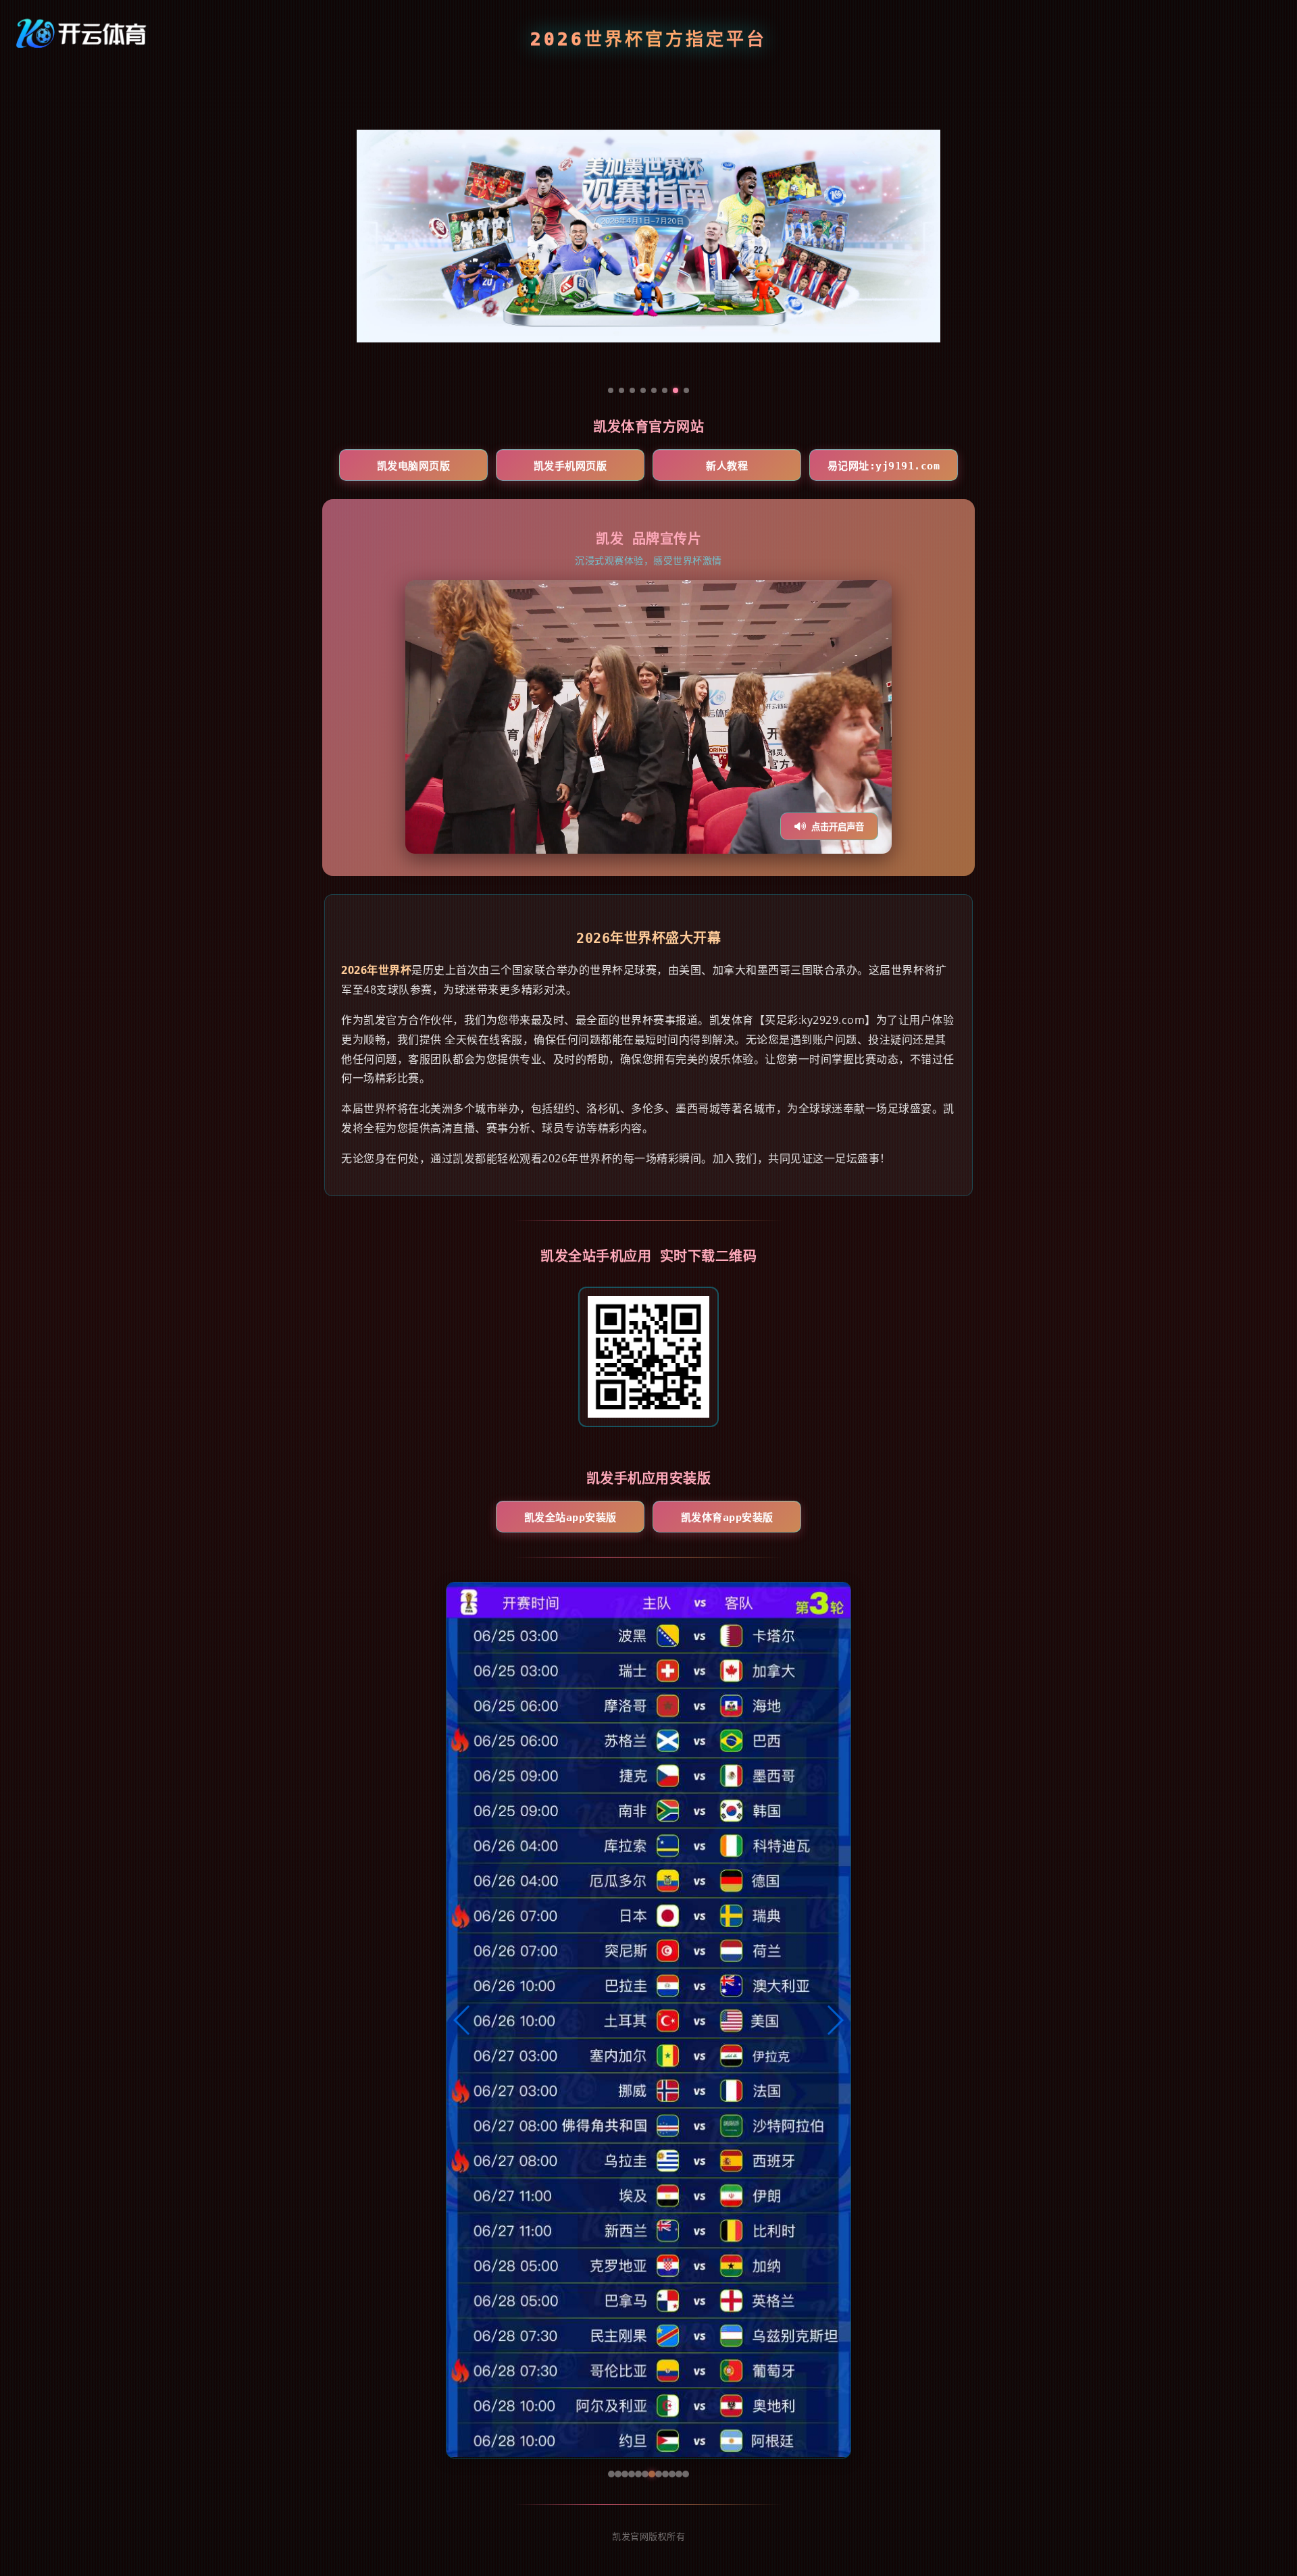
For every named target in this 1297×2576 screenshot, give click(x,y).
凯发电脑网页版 (414, 466)
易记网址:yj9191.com (884, 466)
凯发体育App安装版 (727, 1518)
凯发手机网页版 (570, 466)
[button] (462, 2020)
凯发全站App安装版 (570, 1518)
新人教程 (727, 466)
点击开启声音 (838, 827)
